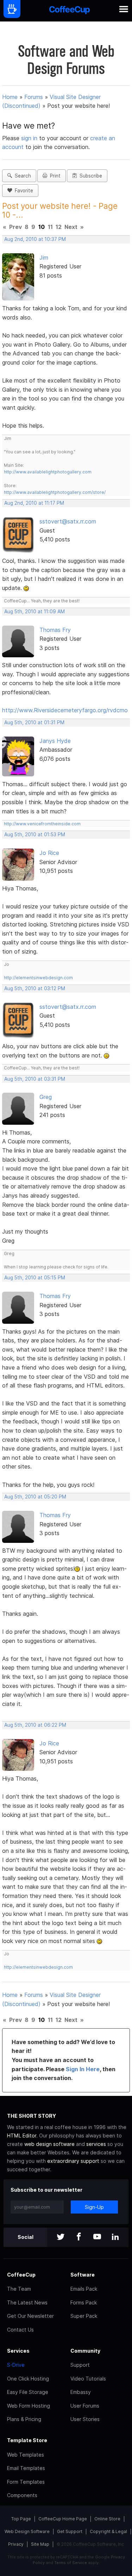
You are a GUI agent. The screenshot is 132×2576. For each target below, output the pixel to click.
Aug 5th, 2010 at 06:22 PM (35, 1725)
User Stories (85, 2419)
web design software (49, 2144)
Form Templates (26, 2482)
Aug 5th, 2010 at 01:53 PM (35, 834)
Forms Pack (84, 2302)
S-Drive (16, 2365)
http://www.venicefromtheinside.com (42, 824)
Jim (44, 257)
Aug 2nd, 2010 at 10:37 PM (35, 239)
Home (10, 97)
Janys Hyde (55, 741)
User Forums (85, 2406)
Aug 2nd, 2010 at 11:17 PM (34, 503)
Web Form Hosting (29, 2406)
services (96, 2144)
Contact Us (20, 2330)
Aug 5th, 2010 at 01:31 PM (34, 722)
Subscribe (89, 176)
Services (18, 2351)
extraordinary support (73, 2161)
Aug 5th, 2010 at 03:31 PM (35, 1079)
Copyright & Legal (108, 2531)
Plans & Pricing (24, 2419)
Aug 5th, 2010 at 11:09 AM (34, 612)
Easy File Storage (28, 2392)
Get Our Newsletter (30, 2316)
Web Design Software (27, 2531)
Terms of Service (71, 2563)
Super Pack (84, 2316)
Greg (46, 1097)
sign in (30, 138)
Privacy (16, 2544)
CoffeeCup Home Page (63, 2519)
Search (21, 176)
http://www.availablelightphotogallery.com (48, 472)
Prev (15, 227)
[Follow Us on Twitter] (61, 2237)
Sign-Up (94, 2207)
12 (59, 227)
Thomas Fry (55, 630)
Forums (34, 97)
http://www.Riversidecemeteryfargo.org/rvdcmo (65, 710)
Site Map (40, 2544)
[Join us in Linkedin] (115, 2237)
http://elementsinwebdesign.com (38, 978)
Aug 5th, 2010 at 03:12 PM (35, 988)
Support (80, 2365)
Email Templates (26, 2468)
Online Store (107, 2519)
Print (54, 176)
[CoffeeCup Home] (70, 11)
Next (71, 227)
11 (50, 227)
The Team (19, 2289)
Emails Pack (84, 2289)
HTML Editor (22, 2136)
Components (22, 2495)
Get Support (70, 2531)
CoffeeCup (21, 2275)
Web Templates (26, 2455)
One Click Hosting (28, 2379)
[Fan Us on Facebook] (79, 2237)
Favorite (23, 191)
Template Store (27, 2440)
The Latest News (27, 2302)
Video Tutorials (88, 2379)
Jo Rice (49, 853)
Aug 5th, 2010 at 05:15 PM (35, 1278)
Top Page (21, 2519)
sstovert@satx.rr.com (68, 521)
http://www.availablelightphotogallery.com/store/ (55, 492)
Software (83, 2275)
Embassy (81, 2392)
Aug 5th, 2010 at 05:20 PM (35, 1497)
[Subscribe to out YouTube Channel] (97, 2237)
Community (85, 2351)
